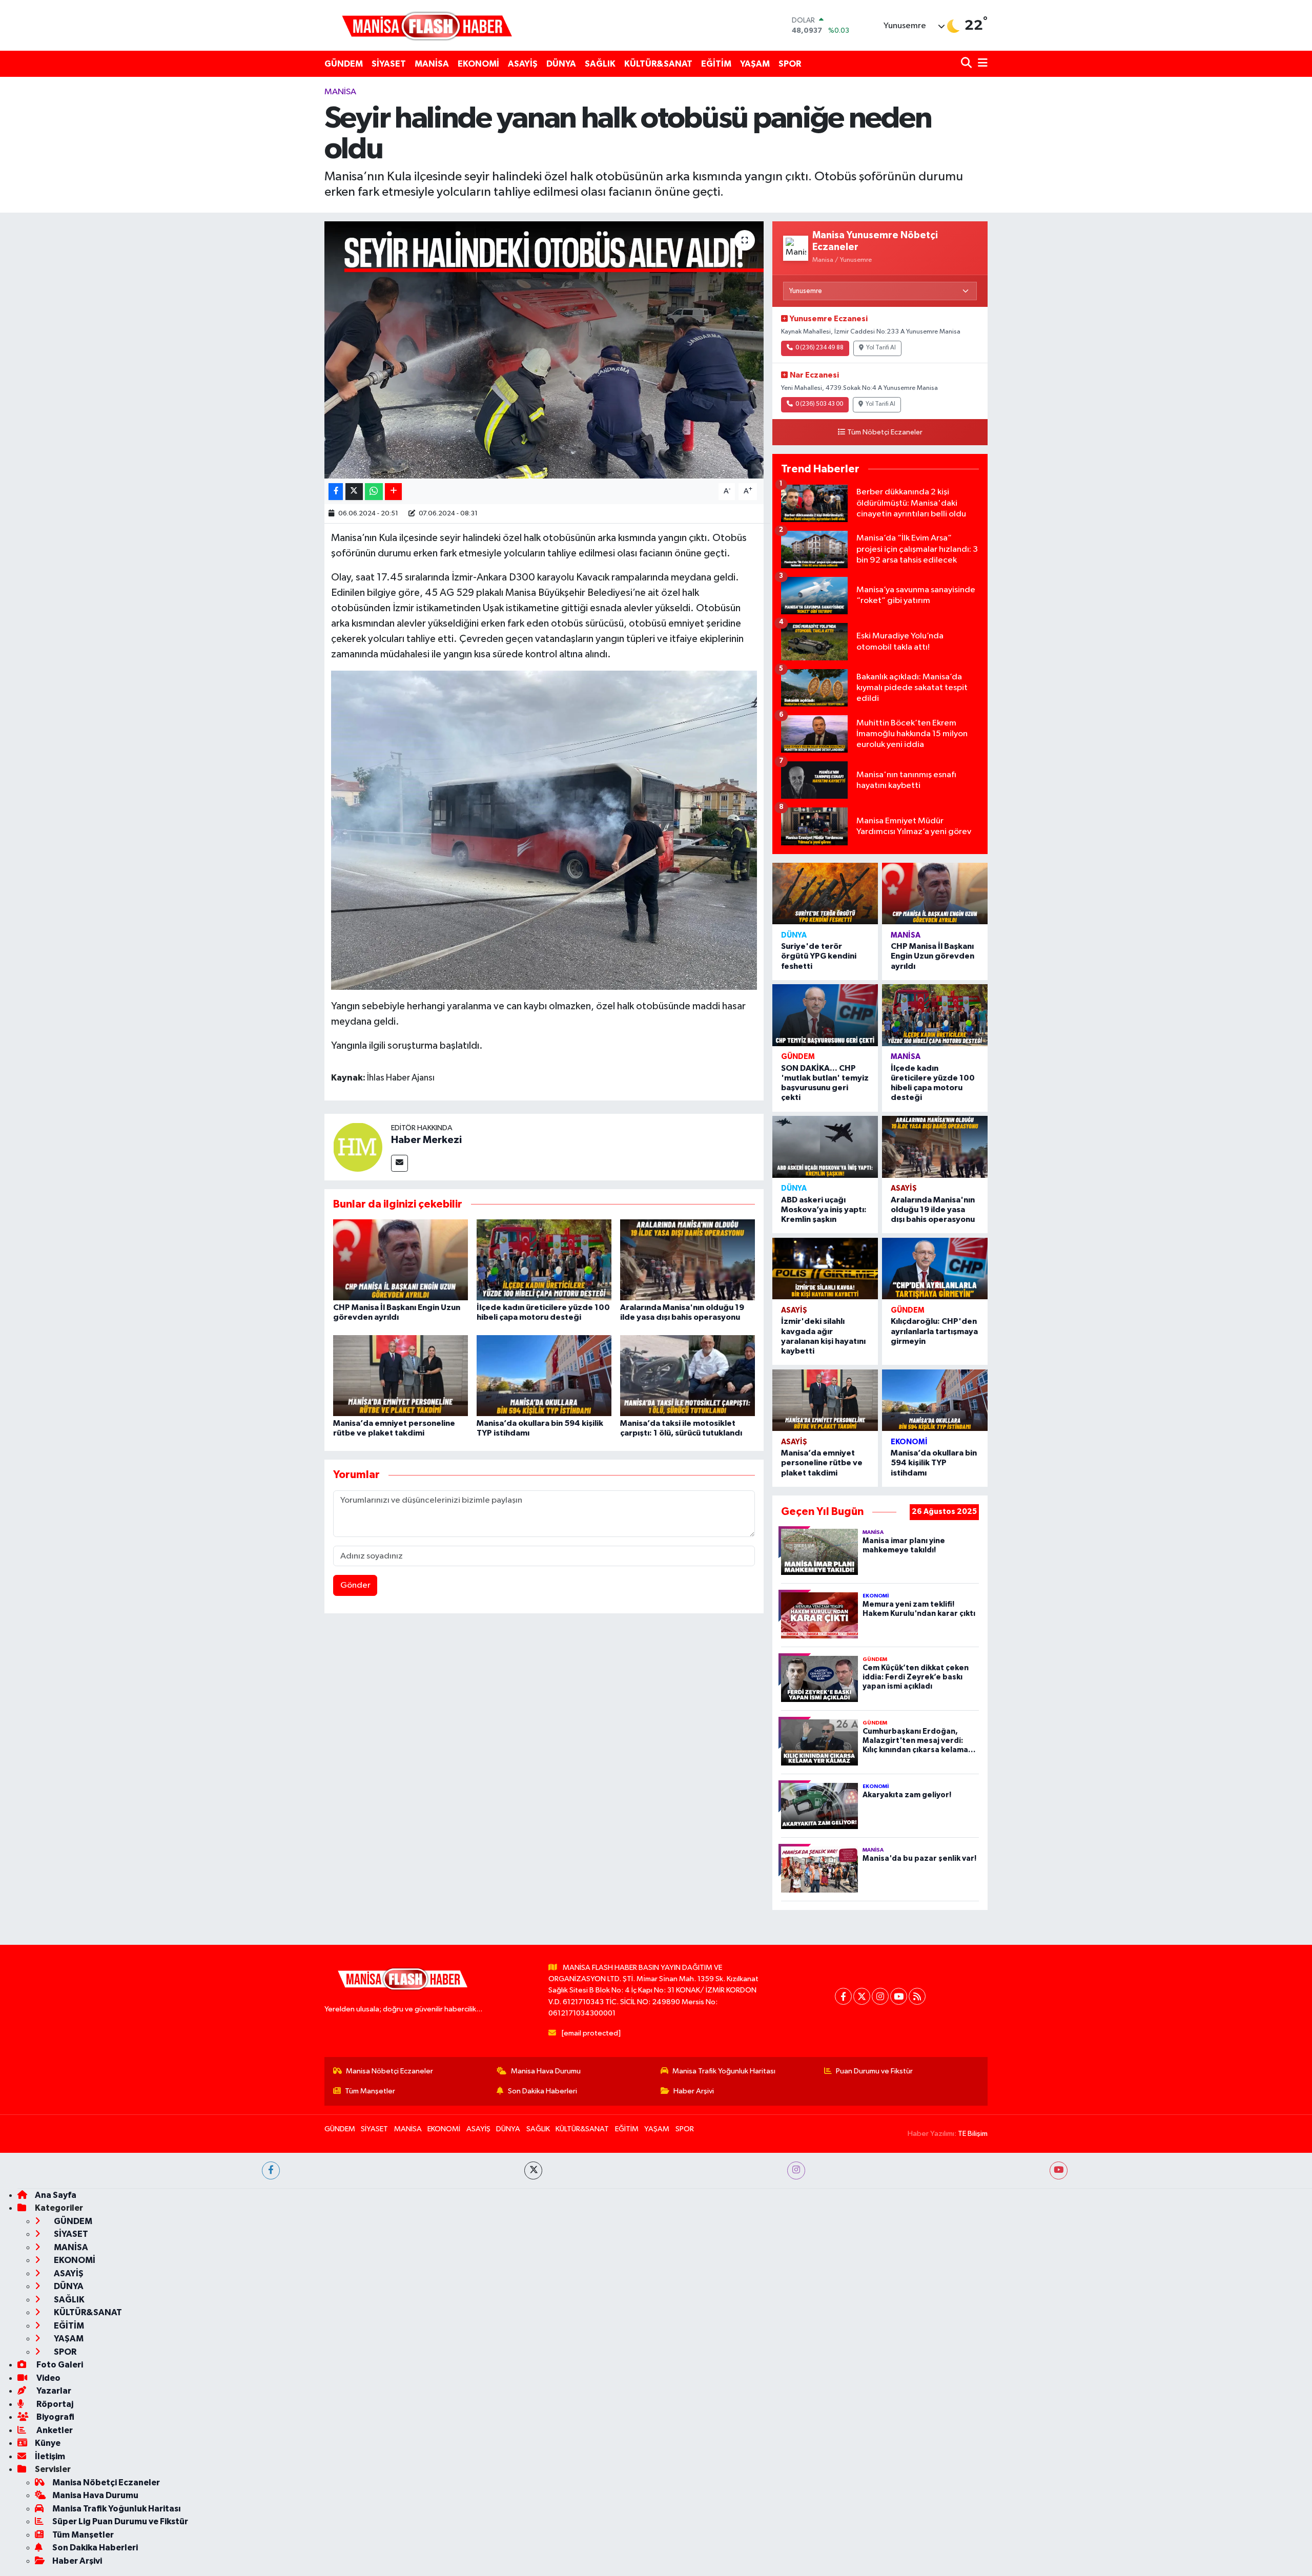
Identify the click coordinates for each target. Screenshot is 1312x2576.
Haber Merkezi (426, 1140)
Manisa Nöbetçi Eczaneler (389, 2071)
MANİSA (432, 64)
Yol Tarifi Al (881, 348)
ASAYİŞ (523, 64)
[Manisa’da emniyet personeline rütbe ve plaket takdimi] (401, 1375)
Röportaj (54, 2404)
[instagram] (796, 2170)
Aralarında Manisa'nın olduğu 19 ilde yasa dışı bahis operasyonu (933, 1210)
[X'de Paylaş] (354, 492)
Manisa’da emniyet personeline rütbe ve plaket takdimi (822, 1463)
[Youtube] (899, 1996)
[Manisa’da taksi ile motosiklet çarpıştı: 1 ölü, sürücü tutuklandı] (688, 1375)
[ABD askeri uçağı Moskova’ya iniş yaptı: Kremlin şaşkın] (825, 1147)
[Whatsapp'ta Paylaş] (374, 492)
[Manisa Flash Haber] (427, 25)
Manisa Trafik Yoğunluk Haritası (724, 2071)
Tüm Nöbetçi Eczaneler (885, 432)
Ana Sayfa (56, 2195)
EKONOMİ (478, 64)
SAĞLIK (600, 64)
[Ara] (967, 64)
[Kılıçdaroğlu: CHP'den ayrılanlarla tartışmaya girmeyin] (935, 1269)
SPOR (790, 64)
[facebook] (271, 2170)
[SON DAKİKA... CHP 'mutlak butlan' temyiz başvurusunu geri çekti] (825, 1015)
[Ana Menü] (981, 64)
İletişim (50, 2456)
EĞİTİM (716, 64)
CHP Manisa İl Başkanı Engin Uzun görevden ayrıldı (932, 956)
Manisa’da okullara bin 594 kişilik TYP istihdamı (934, 1463)
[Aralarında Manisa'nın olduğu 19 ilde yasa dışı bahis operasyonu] (688, 1260)
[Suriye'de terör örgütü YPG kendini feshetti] (825, 894)
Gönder (355, 1585)
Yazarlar (53, 2391)
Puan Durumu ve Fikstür (874, 2071)
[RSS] (917, 1996)
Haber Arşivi (694, 2091)
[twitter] (533, 2170)
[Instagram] (880, 1996)
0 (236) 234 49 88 (819, 348)
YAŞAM (755, 64)
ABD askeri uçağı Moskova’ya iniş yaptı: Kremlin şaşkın (824, 1210)
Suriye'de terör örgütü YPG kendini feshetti (819, 956)
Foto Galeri (59, 2365)
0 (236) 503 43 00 (819, 404)
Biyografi (55, 2417)
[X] (862, 1996)
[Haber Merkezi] (358, 1147)
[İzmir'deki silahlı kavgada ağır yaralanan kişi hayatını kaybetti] (825, 1269)
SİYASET (389, 64)
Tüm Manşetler (370, 2091)
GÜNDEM (344, 64)
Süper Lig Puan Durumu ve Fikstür (120, 2521)
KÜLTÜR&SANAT (658, 64)
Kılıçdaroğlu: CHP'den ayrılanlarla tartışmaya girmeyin (934, 1331)
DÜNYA (561, 64)
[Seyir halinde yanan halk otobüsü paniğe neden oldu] (544, 350)
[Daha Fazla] (393, 492)
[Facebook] (843, 1996)
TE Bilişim (973, 2134)
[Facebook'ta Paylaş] (336, 492)
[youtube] (1059, 2170)
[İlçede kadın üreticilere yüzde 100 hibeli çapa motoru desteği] (544, 1260)
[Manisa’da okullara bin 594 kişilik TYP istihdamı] (544, 1375)
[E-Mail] (399, 1163)
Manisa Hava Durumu (546, 2071)
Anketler (54, 2430)
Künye (48, 2443)
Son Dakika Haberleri (542, 2091)
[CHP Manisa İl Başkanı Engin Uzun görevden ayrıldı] (401, 1260)
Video (48, 2378)
